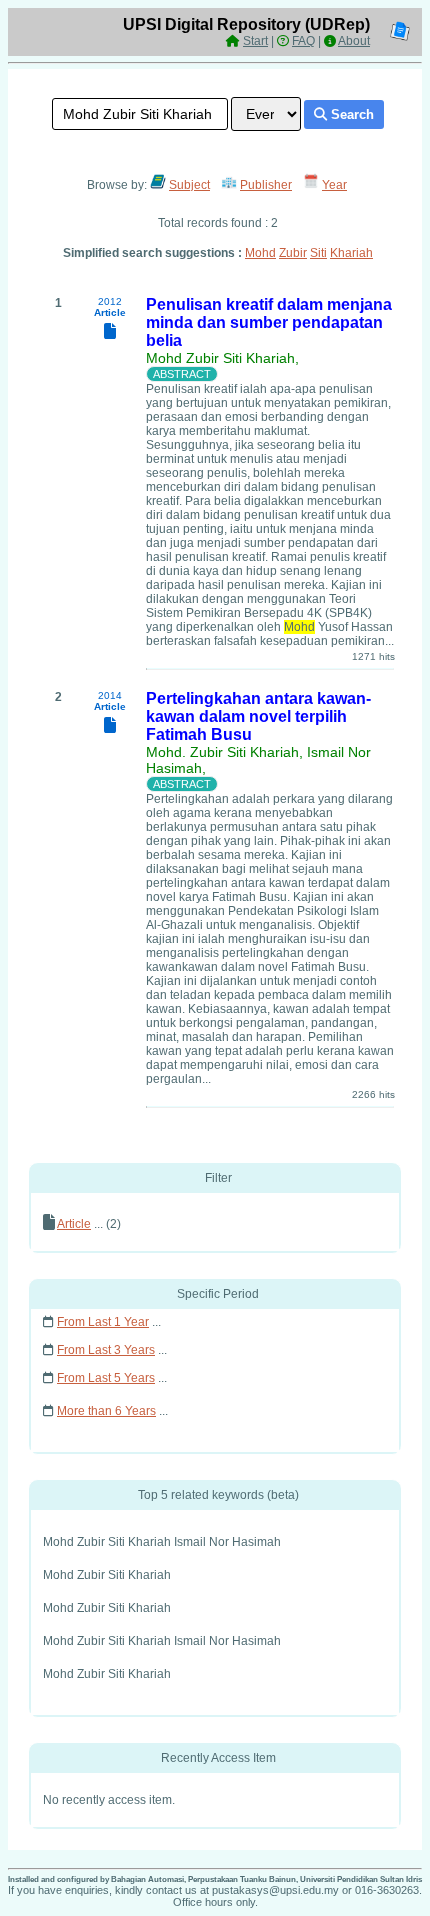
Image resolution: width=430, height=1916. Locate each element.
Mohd (260, 253)
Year (334, 185)
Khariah (351, 253)
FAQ (303, 41)
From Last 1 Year (103, 1322)
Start (255, 41)
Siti (318, 253)
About (354, 41)
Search (350, 114)
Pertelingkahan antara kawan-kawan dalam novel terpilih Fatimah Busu (258, 716)
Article (74, 1224)
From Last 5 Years (106, 1378)
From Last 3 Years (106, 1350)
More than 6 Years (106, 1411)
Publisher (266, 185)
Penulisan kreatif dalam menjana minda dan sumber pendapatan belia (269, 322)
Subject (189, 185)
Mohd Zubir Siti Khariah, (222, 358)
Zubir (293, 253)
